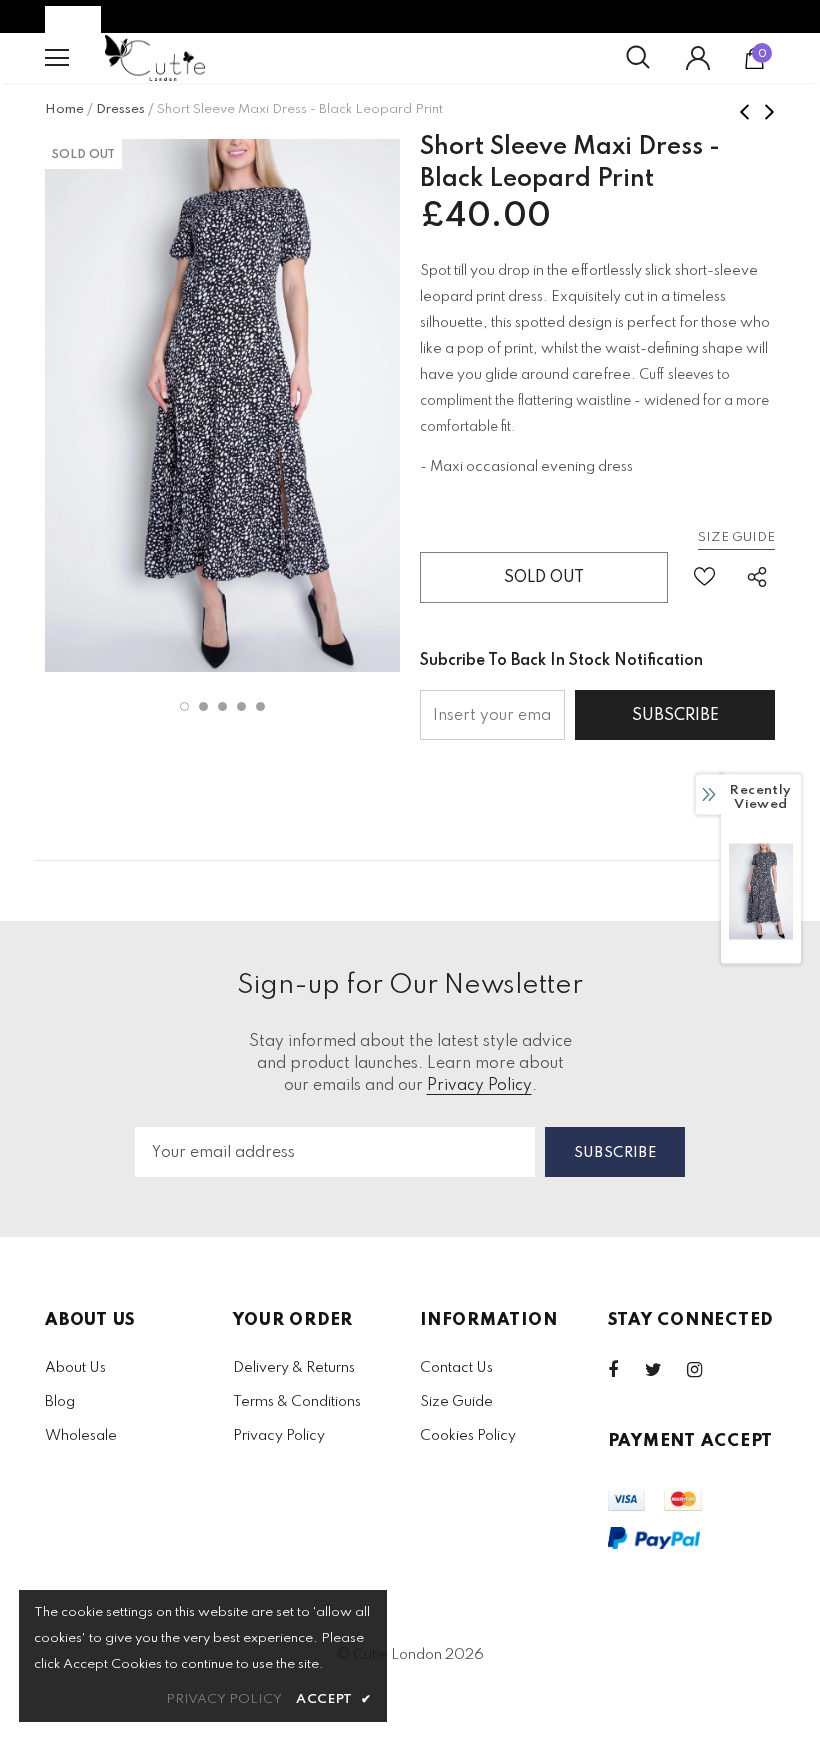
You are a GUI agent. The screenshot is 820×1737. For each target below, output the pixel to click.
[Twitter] (663, 1370)
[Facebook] (626, 1370)
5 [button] (260, 706)
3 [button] (222, 706)
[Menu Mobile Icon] (57, 58)
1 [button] (184, 706)
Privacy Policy (479, 1086)
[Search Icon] (638, 58)
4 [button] (241, 706)
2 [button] (203, 706)
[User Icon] (698, 58)
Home (64, 109)
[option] (222, 405)
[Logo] (155, 58)
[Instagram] (705, 1370)
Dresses (120, 109)
